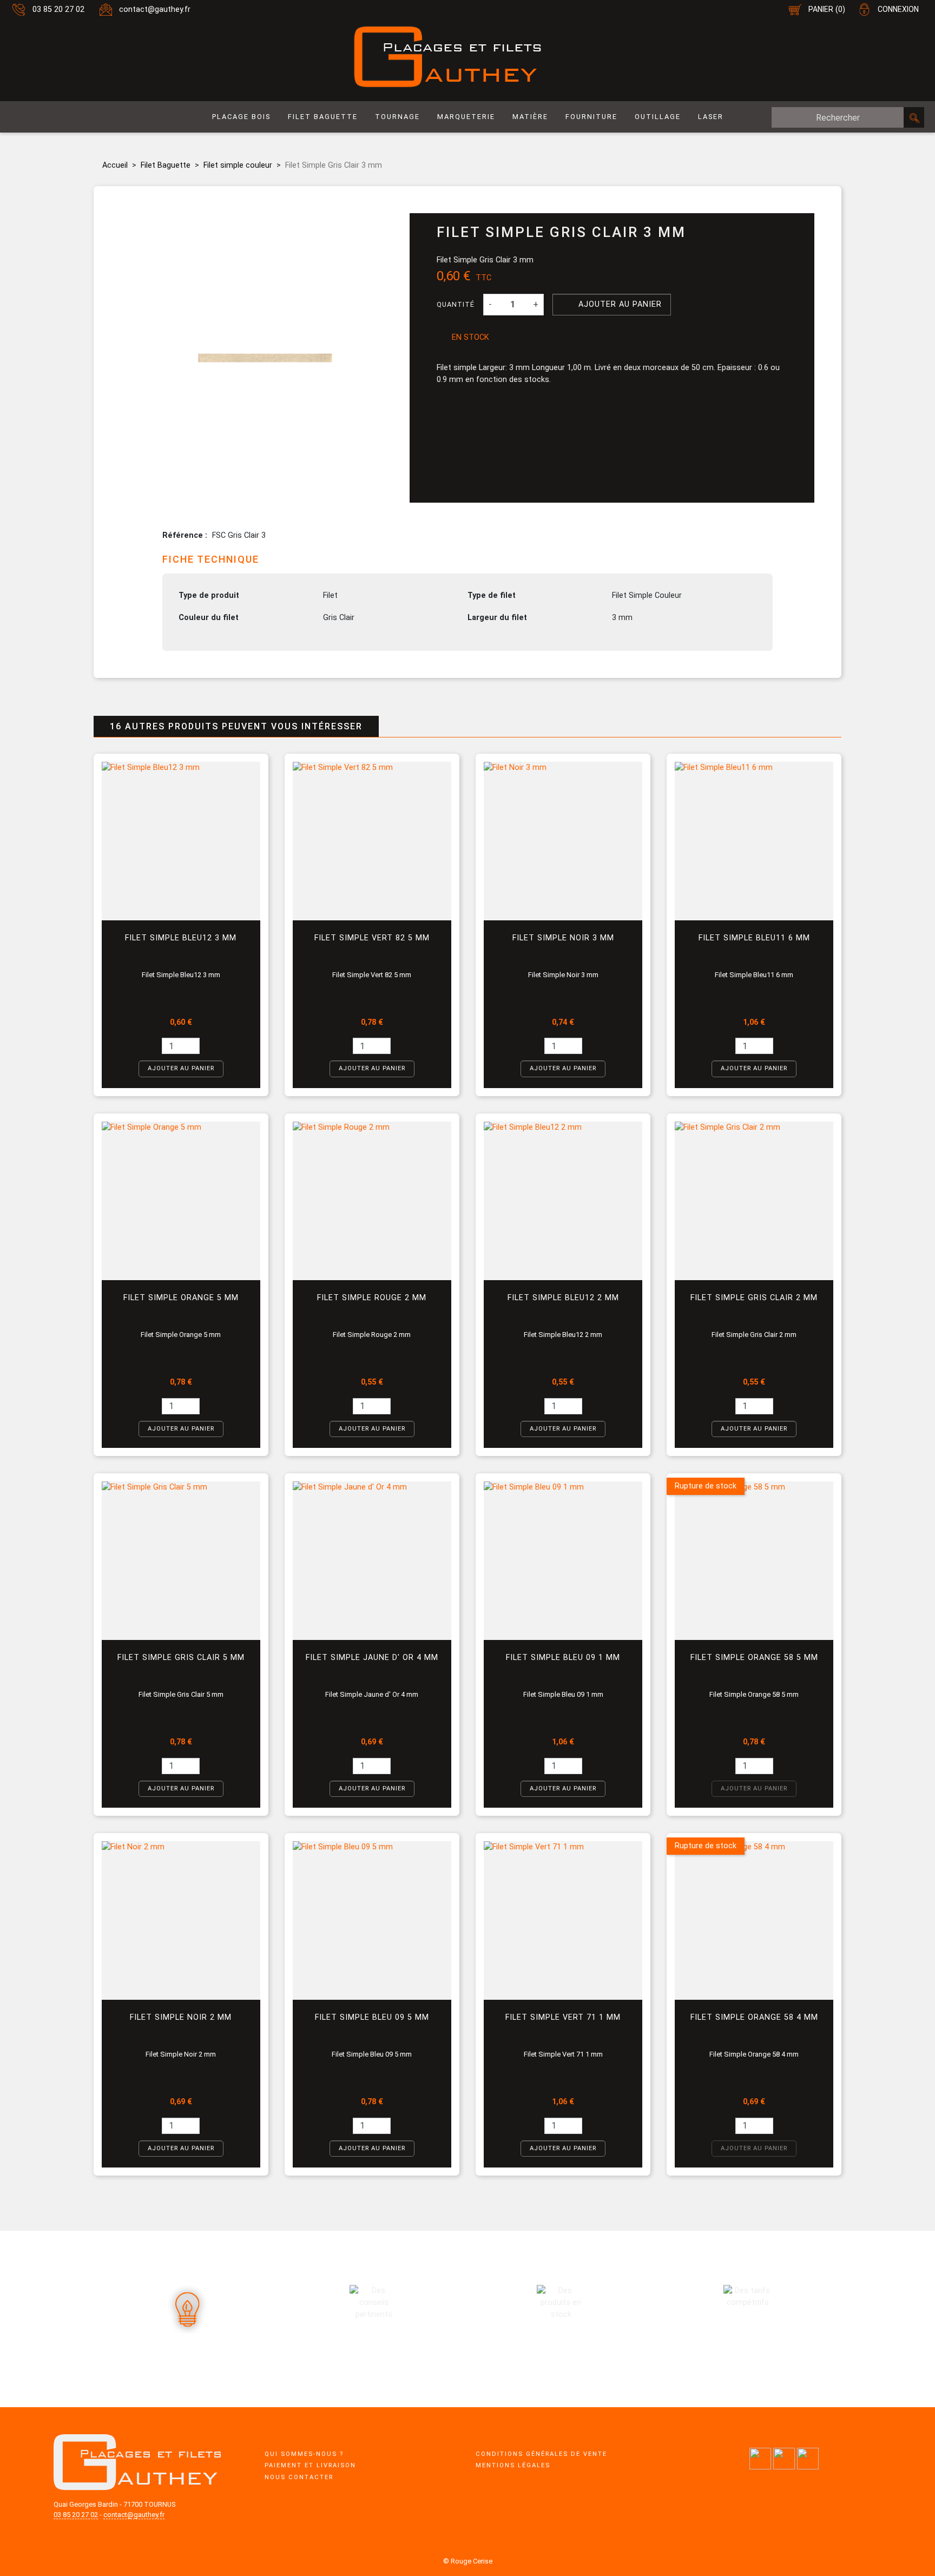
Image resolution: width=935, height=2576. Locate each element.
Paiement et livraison (310, 2465)
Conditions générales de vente (541, 2454)
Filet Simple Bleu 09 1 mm (563, 1658)
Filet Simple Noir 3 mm (563, 938)
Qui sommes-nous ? (304, 2454)
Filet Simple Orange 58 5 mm (754, 1658)
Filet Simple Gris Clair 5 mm (181, 1658)
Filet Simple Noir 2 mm (181, 2017)
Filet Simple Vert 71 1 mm (563, 2017)
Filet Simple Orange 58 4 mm (754, 2017)
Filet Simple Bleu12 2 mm (563, 1298)
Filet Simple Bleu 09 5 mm (372, 2017)
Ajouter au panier (613, 304)
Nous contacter (299, 2477)
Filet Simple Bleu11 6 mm (754, 938)
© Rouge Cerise (468, 2561)
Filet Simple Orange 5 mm (181, 1298)
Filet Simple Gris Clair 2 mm (754, 1298)
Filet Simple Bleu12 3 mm (181, 938)
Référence (184, 535)
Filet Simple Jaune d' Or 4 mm (372, 1658)
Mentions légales (513, 2465)
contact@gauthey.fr (155, 9)
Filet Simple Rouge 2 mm (372, 1298)
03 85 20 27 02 (58, 9)
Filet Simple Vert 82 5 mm (372, 938)
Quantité (456, 304)
